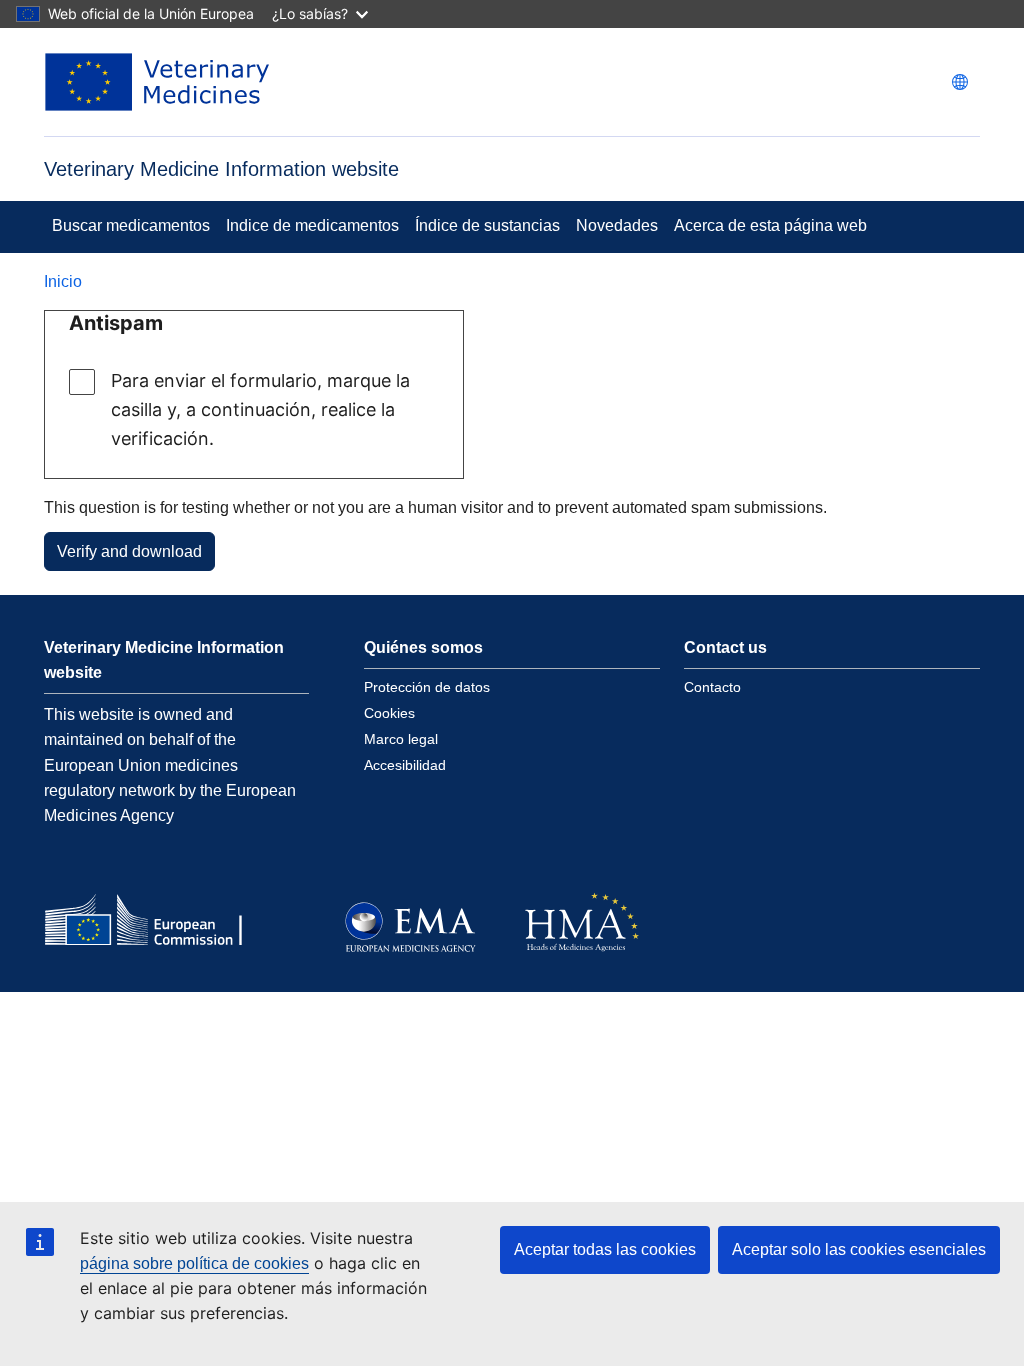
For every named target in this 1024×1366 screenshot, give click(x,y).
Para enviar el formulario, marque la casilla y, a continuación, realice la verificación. (260, 409)
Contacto (712, 687)
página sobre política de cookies (194, 1263)
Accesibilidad (405, 765)
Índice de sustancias (487, 225)
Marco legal (401, 739)
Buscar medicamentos (131, 225)
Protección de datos (427, 687)
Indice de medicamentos (312, 225)
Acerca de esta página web (770, 225)
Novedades (617, 225)
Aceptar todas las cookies (605, 1249)
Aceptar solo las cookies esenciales (859, 1249)
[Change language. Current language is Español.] (960, 82)
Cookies (389, 713)
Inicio (63, 281)
